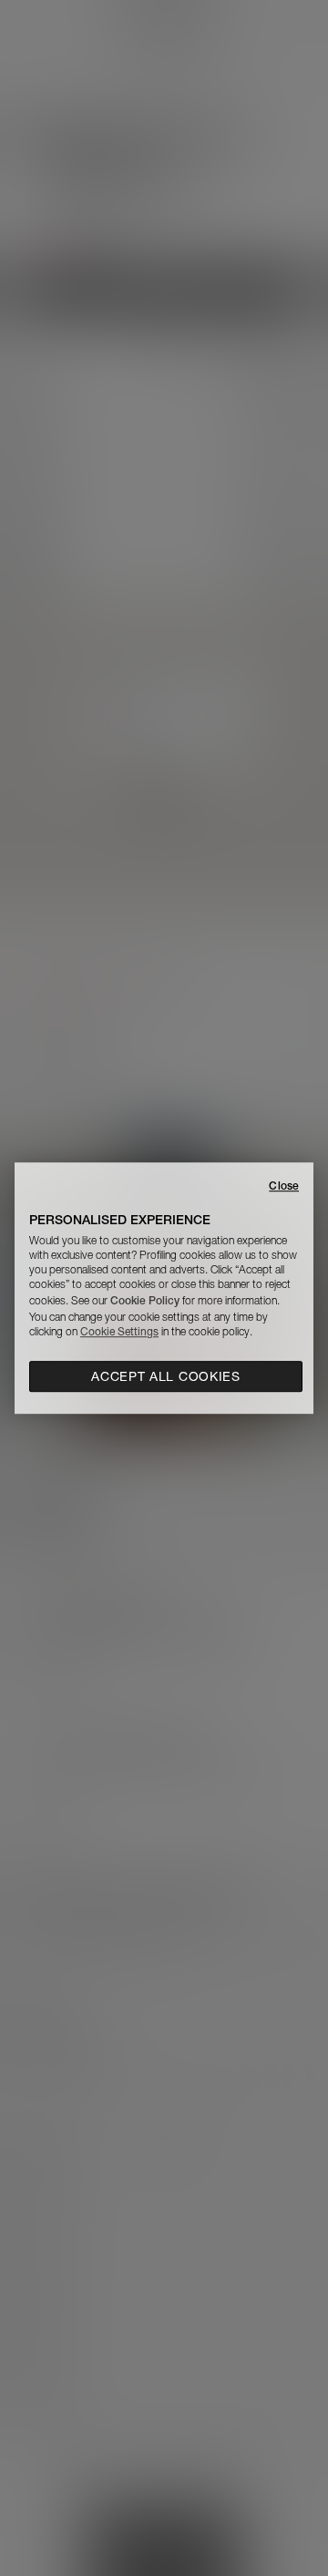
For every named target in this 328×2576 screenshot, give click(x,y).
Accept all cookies (166, 1376)
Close (284, 1186)
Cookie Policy (145, 1300)
